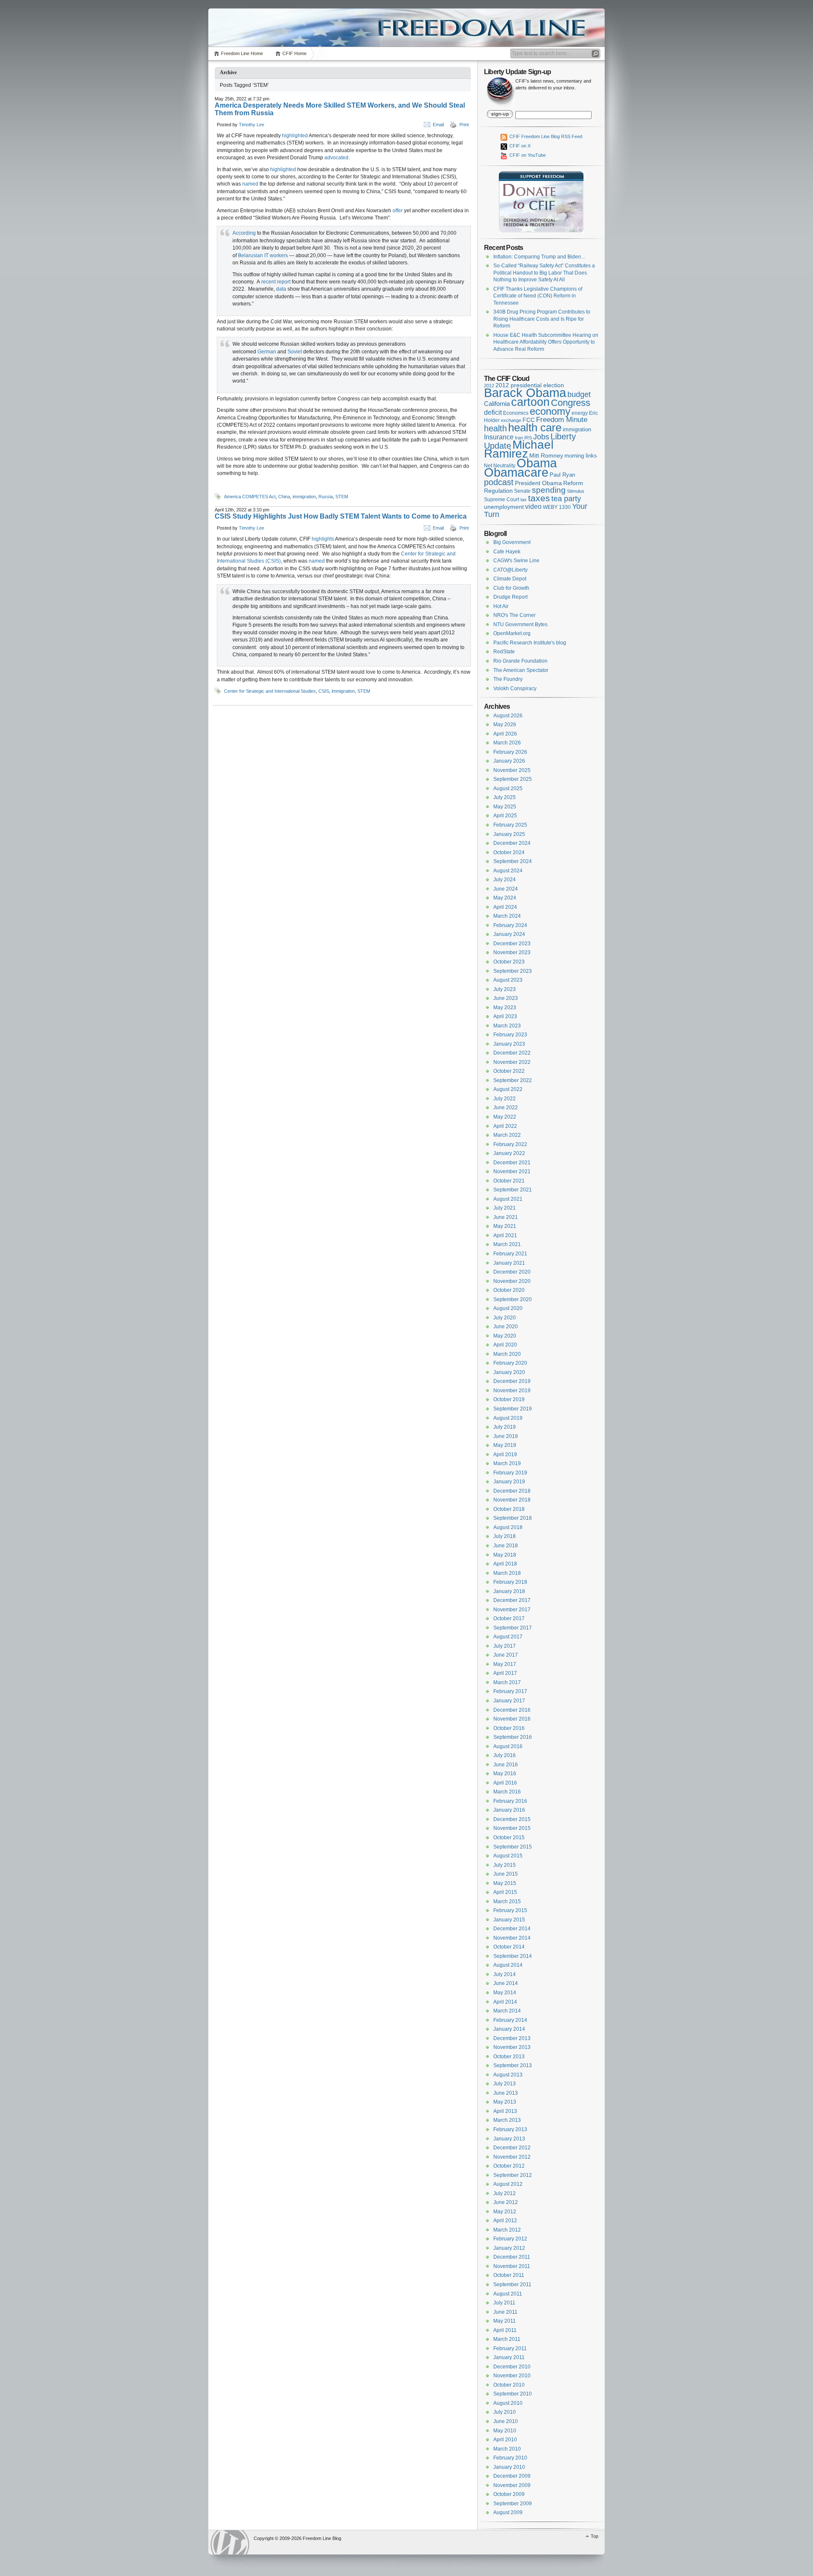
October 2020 (509, 1290)
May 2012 (505, 2212)
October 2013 (509, 2057)
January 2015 (509, 1920)
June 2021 (506, 1217)
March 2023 (507, 1026)
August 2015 (508, 1856)
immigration (304, 497)
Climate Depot (510, 579)
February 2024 (510, 925)
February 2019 (510, 1473)
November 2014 (512, 1938)
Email (438, 125)
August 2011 (508, 2294)
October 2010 (509, 2385)
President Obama (538, 483)
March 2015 (507, 1901)
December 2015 (512, 1819)
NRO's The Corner (514, 615)
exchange (511, 420)
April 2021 (505, 1235)
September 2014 (513, 1956)
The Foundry (508, 679)
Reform (573, 483)
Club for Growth (511, 588)
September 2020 (513, 1299)
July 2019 (505, 1427)
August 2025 (508, 788)
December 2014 (512, 1929)
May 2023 (505, 1008)
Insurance (499, 437)
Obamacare (516, 472)
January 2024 (509, 934)
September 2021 (513, 1190)
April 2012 (505, 2221)
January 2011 (509, 2357)
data (281, 289)
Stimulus (576, 491)
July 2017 (505, 1646)
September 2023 (513, 971)
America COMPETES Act (250, 497)
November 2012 (512, 2157)
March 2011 (507, 2339)
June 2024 (506, 889)
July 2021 (505, 1208)
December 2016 (512, 1710)
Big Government (512, 542)
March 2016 (507, 1792)
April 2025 (505, 816)
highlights (323, 539)
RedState (504, 652)
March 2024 (507, 916)
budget (579, 394)
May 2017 (505, 1664)
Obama (537, 463)
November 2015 (512, 1828)
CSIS (324, 691)
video (533, 506)
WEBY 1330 (557, 507)
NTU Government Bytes (520, 625)
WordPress (230, 2542)
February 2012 (510, 2239)
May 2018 (505, 1555)
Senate (522, 491)
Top (595, 2536)
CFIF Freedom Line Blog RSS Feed (545, 136)
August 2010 (508, 2403)
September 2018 (513, 1518)
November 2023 (512, 952)
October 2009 (509, 2494)
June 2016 (506, 1765)
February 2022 (510, 1144)
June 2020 (506, 1327)
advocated (336, 158)
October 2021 (509, 1181)
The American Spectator (521, 670)
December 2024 (512, 843)
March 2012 (507, 2230)
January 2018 (509, 1591)
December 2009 (512, 2476)
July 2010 (505, 2412)
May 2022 (505, 1117)
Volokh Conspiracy (515, 688)
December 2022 (512, 1053)
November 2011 (512, 2266)
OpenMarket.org (512, 633)
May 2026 (505, 724)
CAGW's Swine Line (516, 561)
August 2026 (508, 716)
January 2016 (509, 1810)
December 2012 (512, 2148)
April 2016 (505, 1783)
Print (464, 125)
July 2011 (504, 2303)
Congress (571, 403)
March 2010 (507, 2449)
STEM (342, 497)
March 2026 (507, 743)
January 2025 (509, 834)
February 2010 (510, 2458)
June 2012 (506, 2202)
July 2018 (505, 1536)
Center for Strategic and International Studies (270, 691)
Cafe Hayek (507, 552)
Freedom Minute (562, 420)
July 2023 (505, 989)
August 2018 (508, 1527)
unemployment (504, 507)
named (250, 184)
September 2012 (513, 2175)
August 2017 (508, 1637)
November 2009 (512, 2485)
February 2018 (510, 1582)
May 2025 (505, 807)
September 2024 (513, 861)
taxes (539, 498)
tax (524, 500)
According (244, 233)
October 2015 (509, 1838)
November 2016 (512, 1719)
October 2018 (509, 1509)
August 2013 (508, 2075)
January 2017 (509, 1701)
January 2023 (509, 1044)
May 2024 (505, 898)
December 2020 (512, 1272)
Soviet (295, 352)
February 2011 (510, 2348)
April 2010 (505, 2440)
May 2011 (505, 2321)
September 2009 (513, 2504)
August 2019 (508, 1418)
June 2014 (506, 1983)
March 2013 (507, 2120)
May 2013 (505, 2102)
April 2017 (505, 1673)
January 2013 (509, 2139)
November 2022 (512, 1062)
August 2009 (508, 2512)
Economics (516, 413)
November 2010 (512, 2376)
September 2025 (513, 779)
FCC (529, 420)
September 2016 (513, 1737)
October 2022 (509, 1071)
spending (549, 490)
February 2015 (510, 1910)
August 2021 (508, 1199)
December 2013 (512, 2038)
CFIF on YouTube (527, 155)
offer (398, 211)
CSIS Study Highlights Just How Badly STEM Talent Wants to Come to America (341, 516)
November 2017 (512, 1610)
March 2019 (507, 1463)
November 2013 (512, 2047)
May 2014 (505, 1993)
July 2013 (505, 2084)
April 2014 (505, 2002)
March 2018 (507, 1573)
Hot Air (501, 606)
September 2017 (513, 1628)
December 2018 (512, 1491)
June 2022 (506, 1108)
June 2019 (506, 1436)
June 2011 (505, 2312)
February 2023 (510, 1035)
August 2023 (508, 980)
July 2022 (505, 1099)
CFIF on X (519, 146)
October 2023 (509, 962)
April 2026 (505, 734)
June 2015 (506, 1874)
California (497, 404)
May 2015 (505, 1883)
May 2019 (505, 1445)
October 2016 (509, 1728)
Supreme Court (502, 500)
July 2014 (505, 1974)
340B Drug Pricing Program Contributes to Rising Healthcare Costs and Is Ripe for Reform (542, 319)
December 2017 (512, 1600)
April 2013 (505, 2111)
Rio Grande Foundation (520, 661)
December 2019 (512, 1381)
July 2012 (505, 2193)
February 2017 (510, 1691)
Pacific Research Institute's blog (530, 643)
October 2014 (509, 1947)
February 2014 (510, 2020)
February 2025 (510, 825)
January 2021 (509, 1263)
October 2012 (509, 2166)
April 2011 (505, 2330)
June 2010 (506, 2421)
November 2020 (512, 1281)
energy (580, 413)
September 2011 (512, 2285)
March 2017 (507, 1682)
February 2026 (510, 752)
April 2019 (505, 1455)
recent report (276, 282)
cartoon (530, 402)
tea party (566, 499)
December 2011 (512, 2257)
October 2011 (509, 2275)
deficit (493, 412)
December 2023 (512, 944)
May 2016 (505, 1774)
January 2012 (509, 2248)
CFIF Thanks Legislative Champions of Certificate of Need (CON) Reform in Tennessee (538, 296)
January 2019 (509, 1482)
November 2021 (512, 1171)
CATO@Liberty (510, 570)
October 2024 (509, 852)
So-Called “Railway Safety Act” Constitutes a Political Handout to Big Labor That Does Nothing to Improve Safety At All (544, 273)
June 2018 (506, 1546)
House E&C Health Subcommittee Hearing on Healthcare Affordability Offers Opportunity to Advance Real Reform (546, 342)
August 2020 (508, 1308)
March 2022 (507, 1135)
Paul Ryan (562, 475)
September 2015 (513, 1847)
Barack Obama (525, 393)
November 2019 (512, 1391)
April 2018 (505, 1564)
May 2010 (505, 2431)
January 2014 (509, 2029)
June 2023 (506, 998)
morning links (581, 456)
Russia (326, 497)
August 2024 (508, 871)
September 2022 (513, 1080)
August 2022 (508, 1089)
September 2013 (513, 2065)
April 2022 (505, 1126)
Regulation (498, 491)
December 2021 (512, 1163)
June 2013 (506, 2093)
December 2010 (512, 2367)
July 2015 (505, 1865)
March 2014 (507, 2011)
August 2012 (508, 2184)
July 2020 (505, 1318)
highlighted (295, 136)
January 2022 (509, 1153)
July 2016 (505, 1755)
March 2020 (507, 1354)
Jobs (541, 437)
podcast (499, 482)
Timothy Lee (252, 125)
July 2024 (505, 880)
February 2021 (510, 1254)
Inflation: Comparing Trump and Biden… (540, 257)
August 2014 (508, 1965)
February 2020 (510, 1363)
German (267, 352)
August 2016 (508, 1746)
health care (535, 427)
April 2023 (505, 1016)
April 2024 (505, 907)
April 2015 (505, 1892)
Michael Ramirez (519, 449)
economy (550, 411)
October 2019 (509, 1399)
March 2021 (507, 1244)
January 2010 (509, 2467)
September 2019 (513, 1409)
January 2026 (509, 761)
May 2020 (505, 1336)
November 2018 (512, 1500)
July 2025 (505, 797)
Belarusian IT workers (263, 255)
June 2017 (506, 1655)
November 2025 (512, 770)
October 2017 (509, 1618)
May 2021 (505, 1226)
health (495, 428)
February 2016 (510, 1801)
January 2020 (509, 1372)
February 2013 (510, 2129)
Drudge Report (510, 597)
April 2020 (505, 1345)
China (284, 497)
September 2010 (513, 2394)
